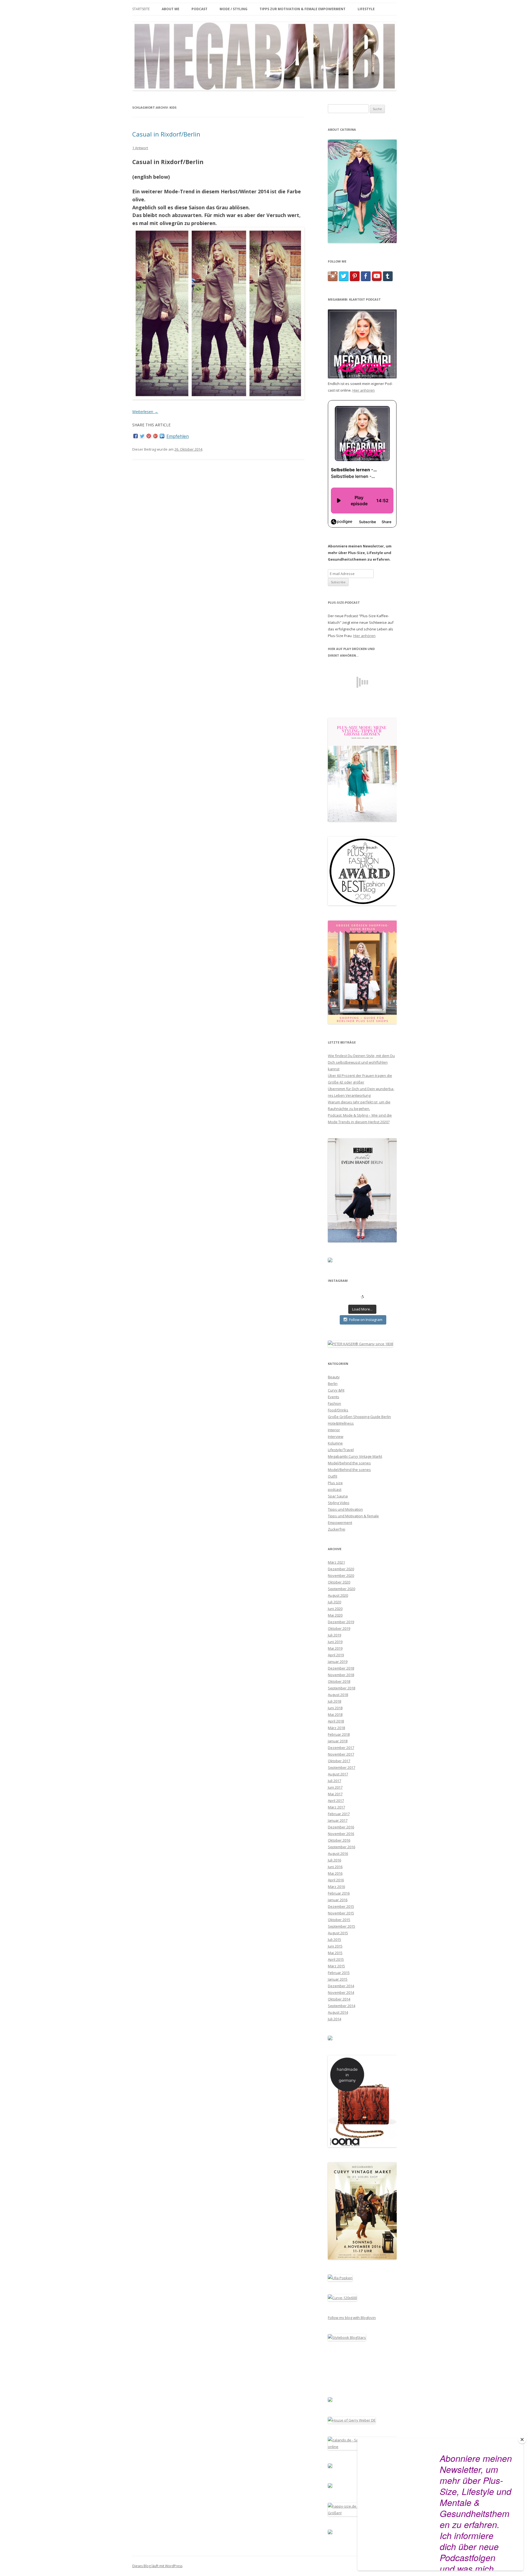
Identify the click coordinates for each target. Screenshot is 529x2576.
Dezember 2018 (341, 1668)
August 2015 (338, 1933)
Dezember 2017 (341, 1748)
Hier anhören (364, 390)
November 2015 (341, 1913)
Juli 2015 (334, 1940)
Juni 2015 (335, 1946)
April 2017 (336, 1801)
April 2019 (336, 1655)
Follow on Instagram (366, 1320)
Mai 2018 (335, 1714)
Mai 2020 (335, 1615)
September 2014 (342, 2006)
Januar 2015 (338, 1979)
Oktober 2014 (339, 1999)
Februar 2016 (339, 1893)
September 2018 (342, 1688)
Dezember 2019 (341, 1622)
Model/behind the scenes (349, 1463)
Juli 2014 (334, 2019)
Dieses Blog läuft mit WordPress (157, 2566)
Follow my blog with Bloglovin (352, 2318)
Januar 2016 (338, 1900)
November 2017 (341, 1754)
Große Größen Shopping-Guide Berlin (359, 1417)
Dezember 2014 (341, 1986)
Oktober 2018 (339, 1681)
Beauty (334, 1377)
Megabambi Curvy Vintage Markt (355, 1456)
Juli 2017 (334, 1781)
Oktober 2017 (339, 1761)
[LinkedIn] (162, 436)
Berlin (333, 1384)
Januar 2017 (338, 1820)
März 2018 (336, 1728)
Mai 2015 (335, 1953)
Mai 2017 (335, 1794)
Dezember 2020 (341, 1569)
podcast (335, 1489)
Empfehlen (178, 436)
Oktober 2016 (339, 1840)
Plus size (335, 1483)
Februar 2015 (339, 1973)
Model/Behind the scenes (349, 1470)
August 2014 (338, 2012)
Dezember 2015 (341, 1906)
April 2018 (336, 1721)
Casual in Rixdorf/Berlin (166, 134)
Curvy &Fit (336, 1390)
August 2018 (338, 1695)
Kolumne (335, 1443)
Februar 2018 (339, 1734)
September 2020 (342, 1589)
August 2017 (338, 1774)
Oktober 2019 (339, 1628)
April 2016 (336, 1880)
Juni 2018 (335, 1708)
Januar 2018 (338, 1741)
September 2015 (342, 1926)
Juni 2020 (335, 1609)
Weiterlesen (145, 412)
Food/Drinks (338, 1410)
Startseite (141, 9)
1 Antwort (140, 148)
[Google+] (155, 436)
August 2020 (338, 1595)
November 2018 (341, 1675)
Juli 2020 (334, 1602)
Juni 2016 (335, 1867)
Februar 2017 (339, 1814)
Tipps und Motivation (345, 1509)
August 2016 (338, 1853)
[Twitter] (142, 436)
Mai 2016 (335, 1873)
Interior (334, 1430)
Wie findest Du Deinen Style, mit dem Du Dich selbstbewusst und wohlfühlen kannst (361, 1062)
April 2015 (336, 1959)
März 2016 (336, 1887)
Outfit (333, 1476)
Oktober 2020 (339, 1582)
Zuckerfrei (337, 1529)
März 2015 (336, 1966)
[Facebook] (136, 436)
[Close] (522, 2439)
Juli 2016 (334, 1860)
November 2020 (341, 1575)
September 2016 (342, 1847)
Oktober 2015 (339, 1920)
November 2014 (341, 1992)
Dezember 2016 (341, 1827)
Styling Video (339, 1503)
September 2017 (342, 1767)
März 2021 (336, 1562)
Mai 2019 (335, 1648)
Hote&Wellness (341, 1423)
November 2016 (341, 1834)
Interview (336, 1437)
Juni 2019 (335, 1642)
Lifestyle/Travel (341, 1450)
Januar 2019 (338, 1662)
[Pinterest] (149, 436)
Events (334, 1397)
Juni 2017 (335, 1787)
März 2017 (336, 1807)
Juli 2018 (334, 1701)
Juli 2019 (334, 1635)
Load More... (362, 1309)
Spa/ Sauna (338, 1496)
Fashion (334, 1403)
